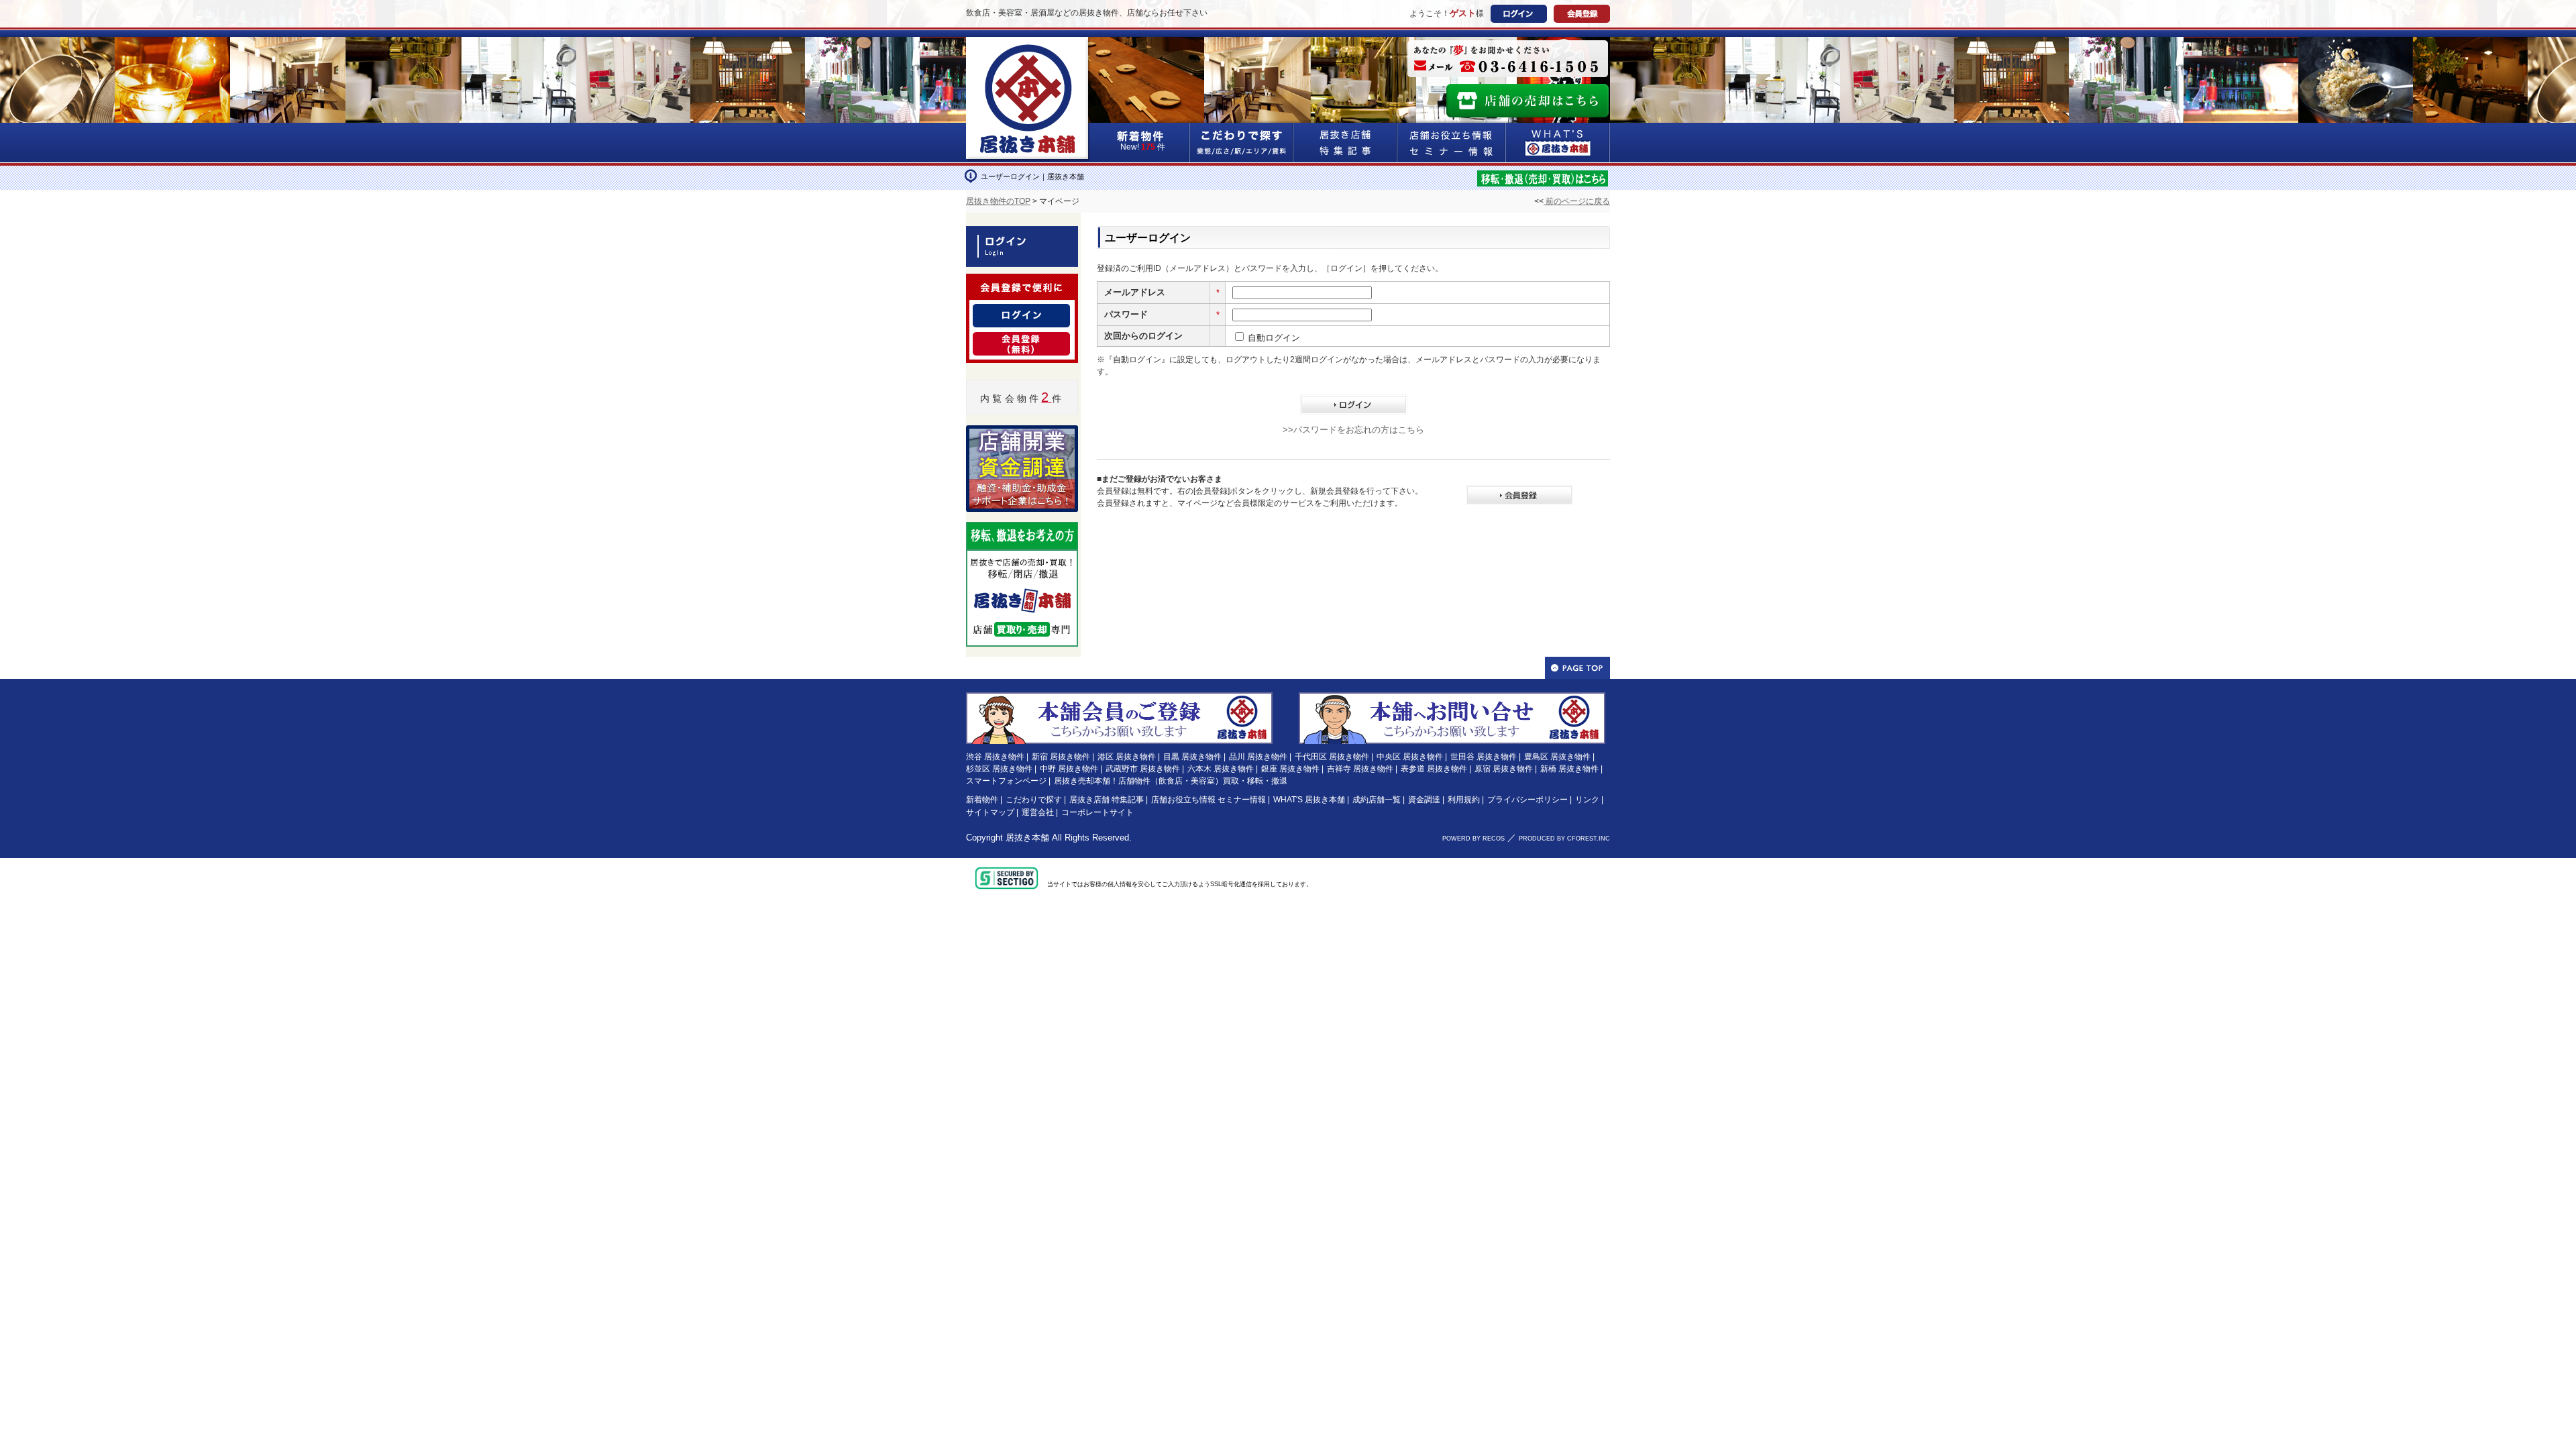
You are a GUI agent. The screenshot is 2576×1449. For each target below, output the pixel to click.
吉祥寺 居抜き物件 (1360, 769)
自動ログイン (1274, 338)
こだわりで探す (1242, 143)
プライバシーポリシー (1527, 800)
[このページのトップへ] (1577, 668)
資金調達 (1424, 800)
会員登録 (1582, 14)
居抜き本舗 (1027, 838)
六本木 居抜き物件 (1221, 769)
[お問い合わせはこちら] (1452, 698)
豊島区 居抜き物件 (1557, 757)
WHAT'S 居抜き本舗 (1309, 800)
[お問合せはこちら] (1508, 59)
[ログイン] (1021, 312)
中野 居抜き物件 (1069, 769)
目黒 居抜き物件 (1192, 757)
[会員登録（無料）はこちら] (1119, 698)
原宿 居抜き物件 (1504, 769)
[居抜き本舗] (1028, 45)
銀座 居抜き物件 (1290, 769)
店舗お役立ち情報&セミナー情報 (1452, 143)
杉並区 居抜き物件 (999, 769)
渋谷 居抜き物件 (995, 757)
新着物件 (982, 800)
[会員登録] (1021, 340)
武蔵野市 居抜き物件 (1143, 769)
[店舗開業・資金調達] (1022, 433)
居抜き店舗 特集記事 (1107, 800)
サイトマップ (990, 812)
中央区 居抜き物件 (1410, 757)
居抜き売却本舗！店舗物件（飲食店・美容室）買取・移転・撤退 (1171, 781)
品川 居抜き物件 (1258, 757)
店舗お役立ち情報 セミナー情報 (1209, 800)
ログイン (1519, 14)
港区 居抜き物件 (1127, 757)
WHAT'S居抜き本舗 (1558, 143)
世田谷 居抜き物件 (1484, 757)
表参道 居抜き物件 (1434, 769)
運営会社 (1038, 812)
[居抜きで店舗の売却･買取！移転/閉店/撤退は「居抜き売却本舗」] (1543, 177)
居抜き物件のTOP (998, 201)
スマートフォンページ (1006, 781)
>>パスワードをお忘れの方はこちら (1353, 430)
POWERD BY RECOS (1473, 839)
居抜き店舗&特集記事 (1345, 143)
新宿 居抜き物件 (1061, 757)
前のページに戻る (1577, 201)
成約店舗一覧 (1377, 800)
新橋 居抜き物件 (1569, 769)
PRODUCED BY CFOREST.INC (1564, 839)
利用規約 (1464, 800)
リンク (1587, 800)
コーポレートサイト (1097, 812)
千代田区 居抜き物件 (1332, 757)
